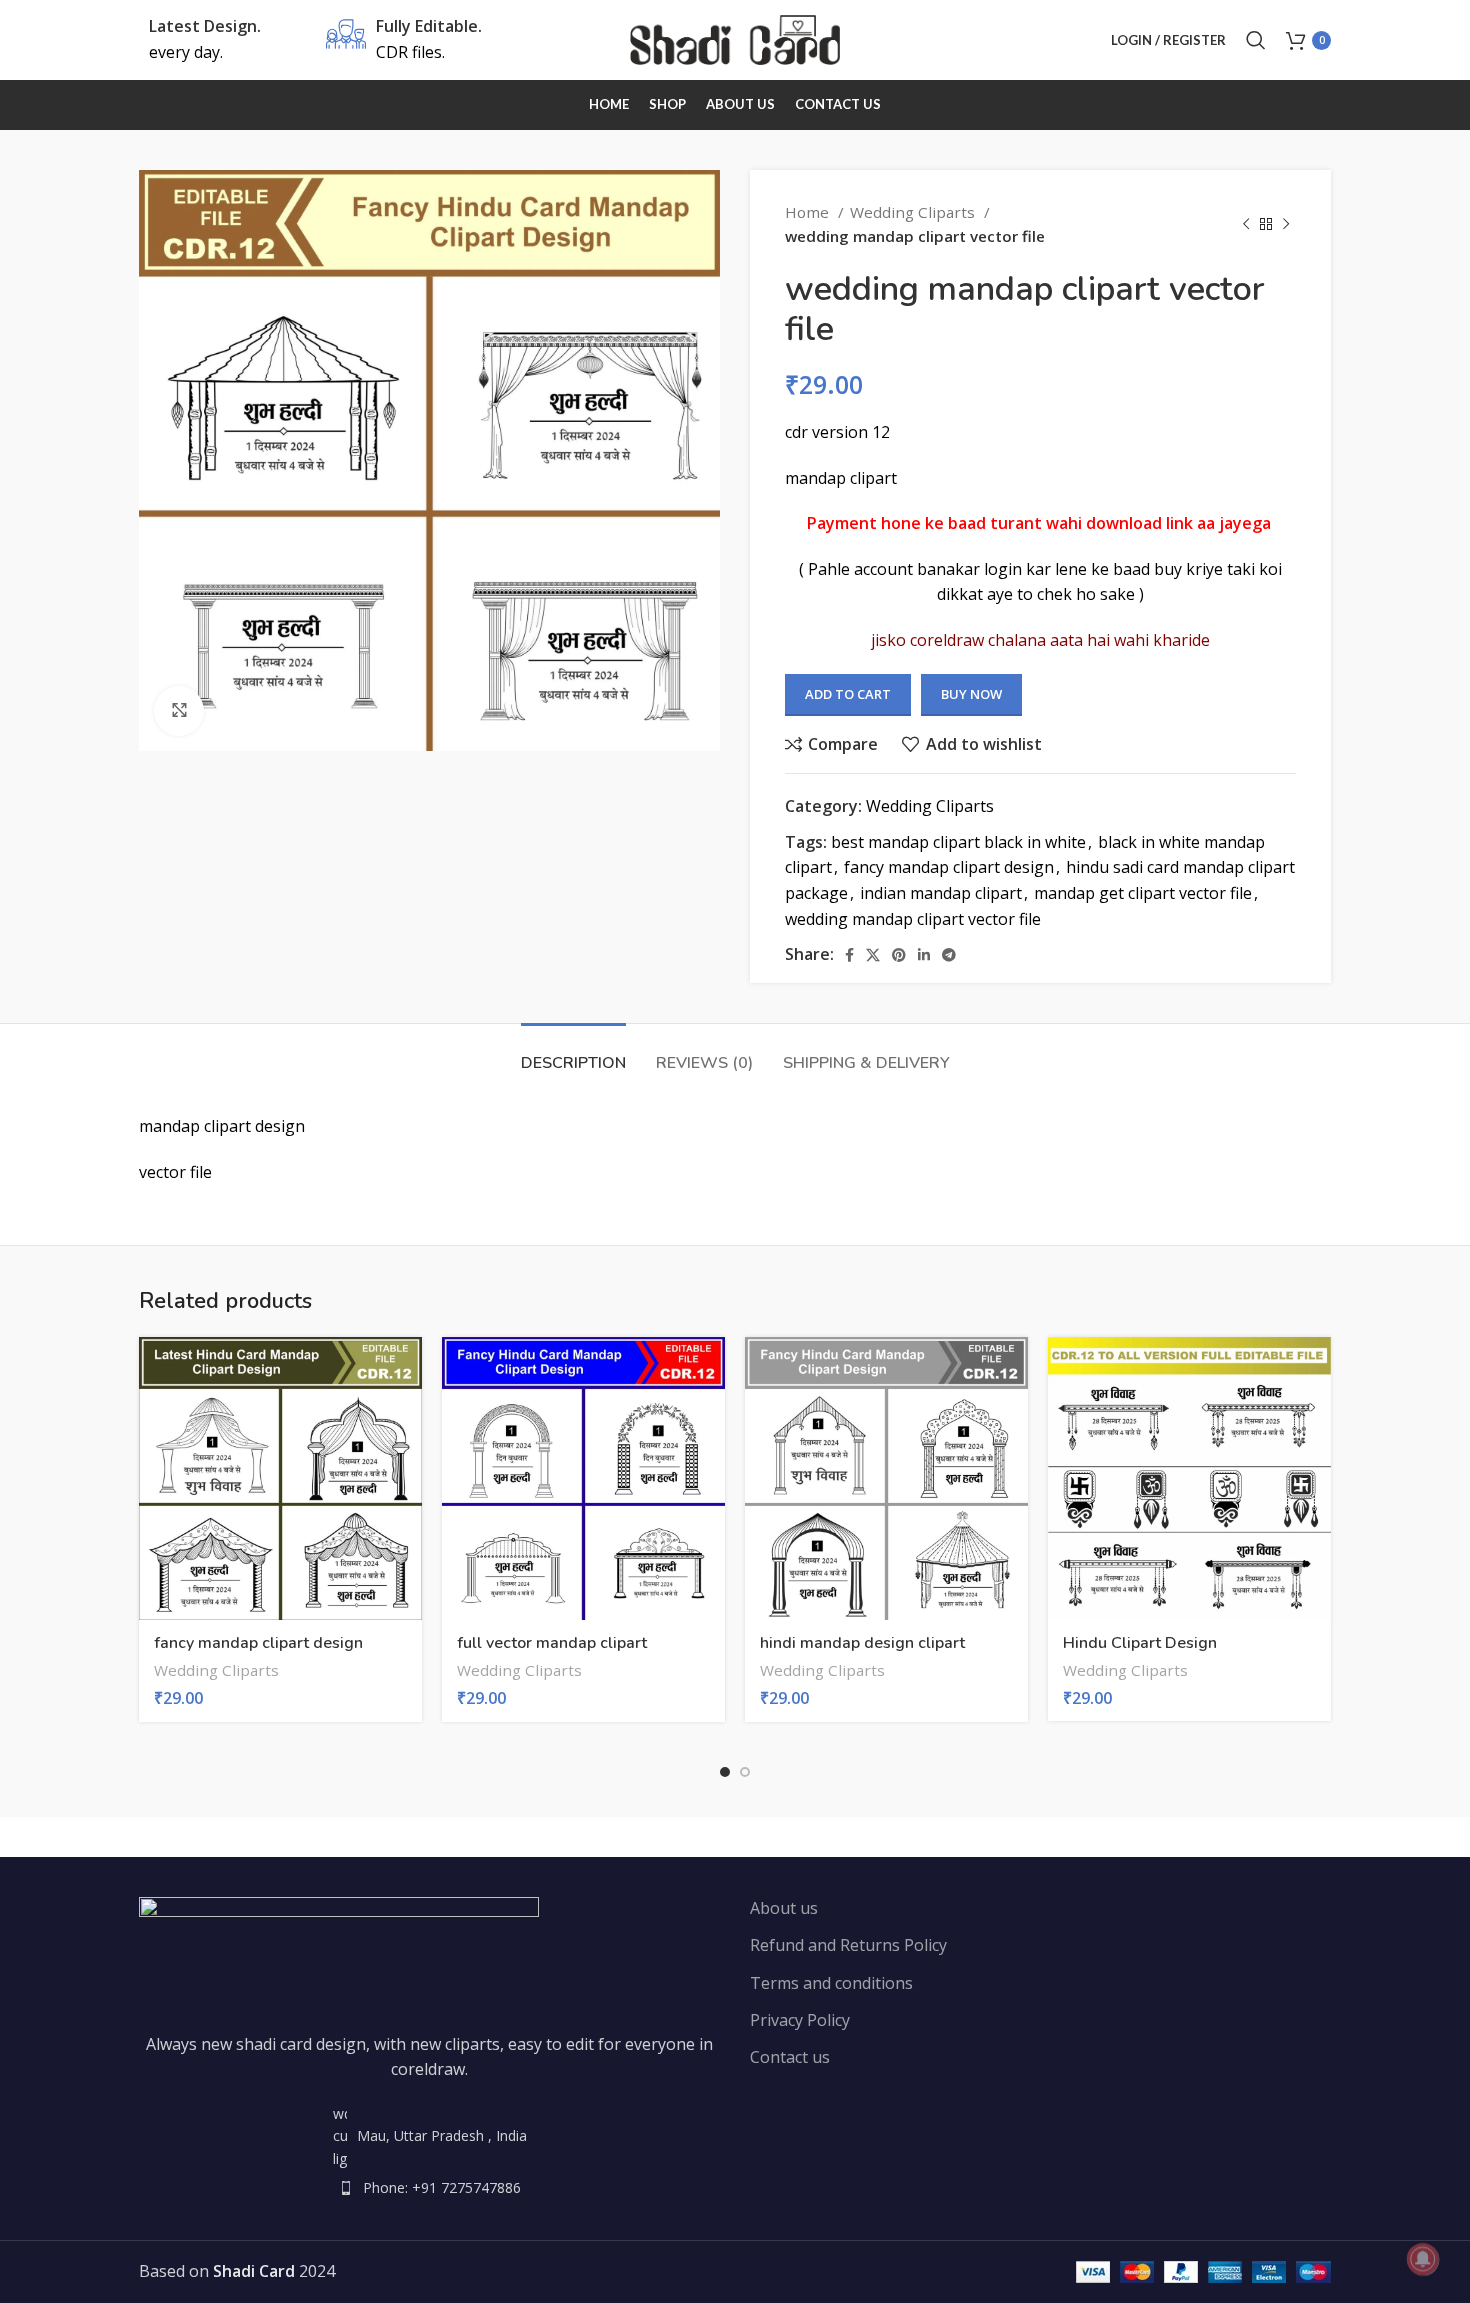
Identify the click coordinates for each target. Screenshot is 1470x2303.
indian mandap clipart (941, 893)
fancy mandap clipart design (949, 867)
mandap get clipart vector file (1143, 893)
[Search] (1256, 40)
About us (784, 1908)
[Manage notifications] (1423, 2259)
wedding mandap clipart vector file (913, 919)
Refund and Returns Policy (848, 1945)
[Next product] (1286, 224)
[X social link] (873, 955)
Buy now (971, 694)
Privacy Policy (800, 2020)
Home (809, 212)
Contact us (790, 2057)
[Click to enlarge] (179, 711)
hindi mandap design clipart (862, 1643)
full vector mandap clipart (552, 1643)
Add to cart (848, 694)
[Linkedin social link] (924, 955)
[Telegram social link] (949, 955)
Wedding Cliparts (914, 212)
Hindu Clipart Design (1140, 1643)
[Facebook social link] (849, 955)
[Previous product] (1246, 224)
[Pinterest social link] (899, 955)
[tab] (573, 1053)
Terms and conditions (831, 1983)
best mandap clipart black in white (958, 842)
